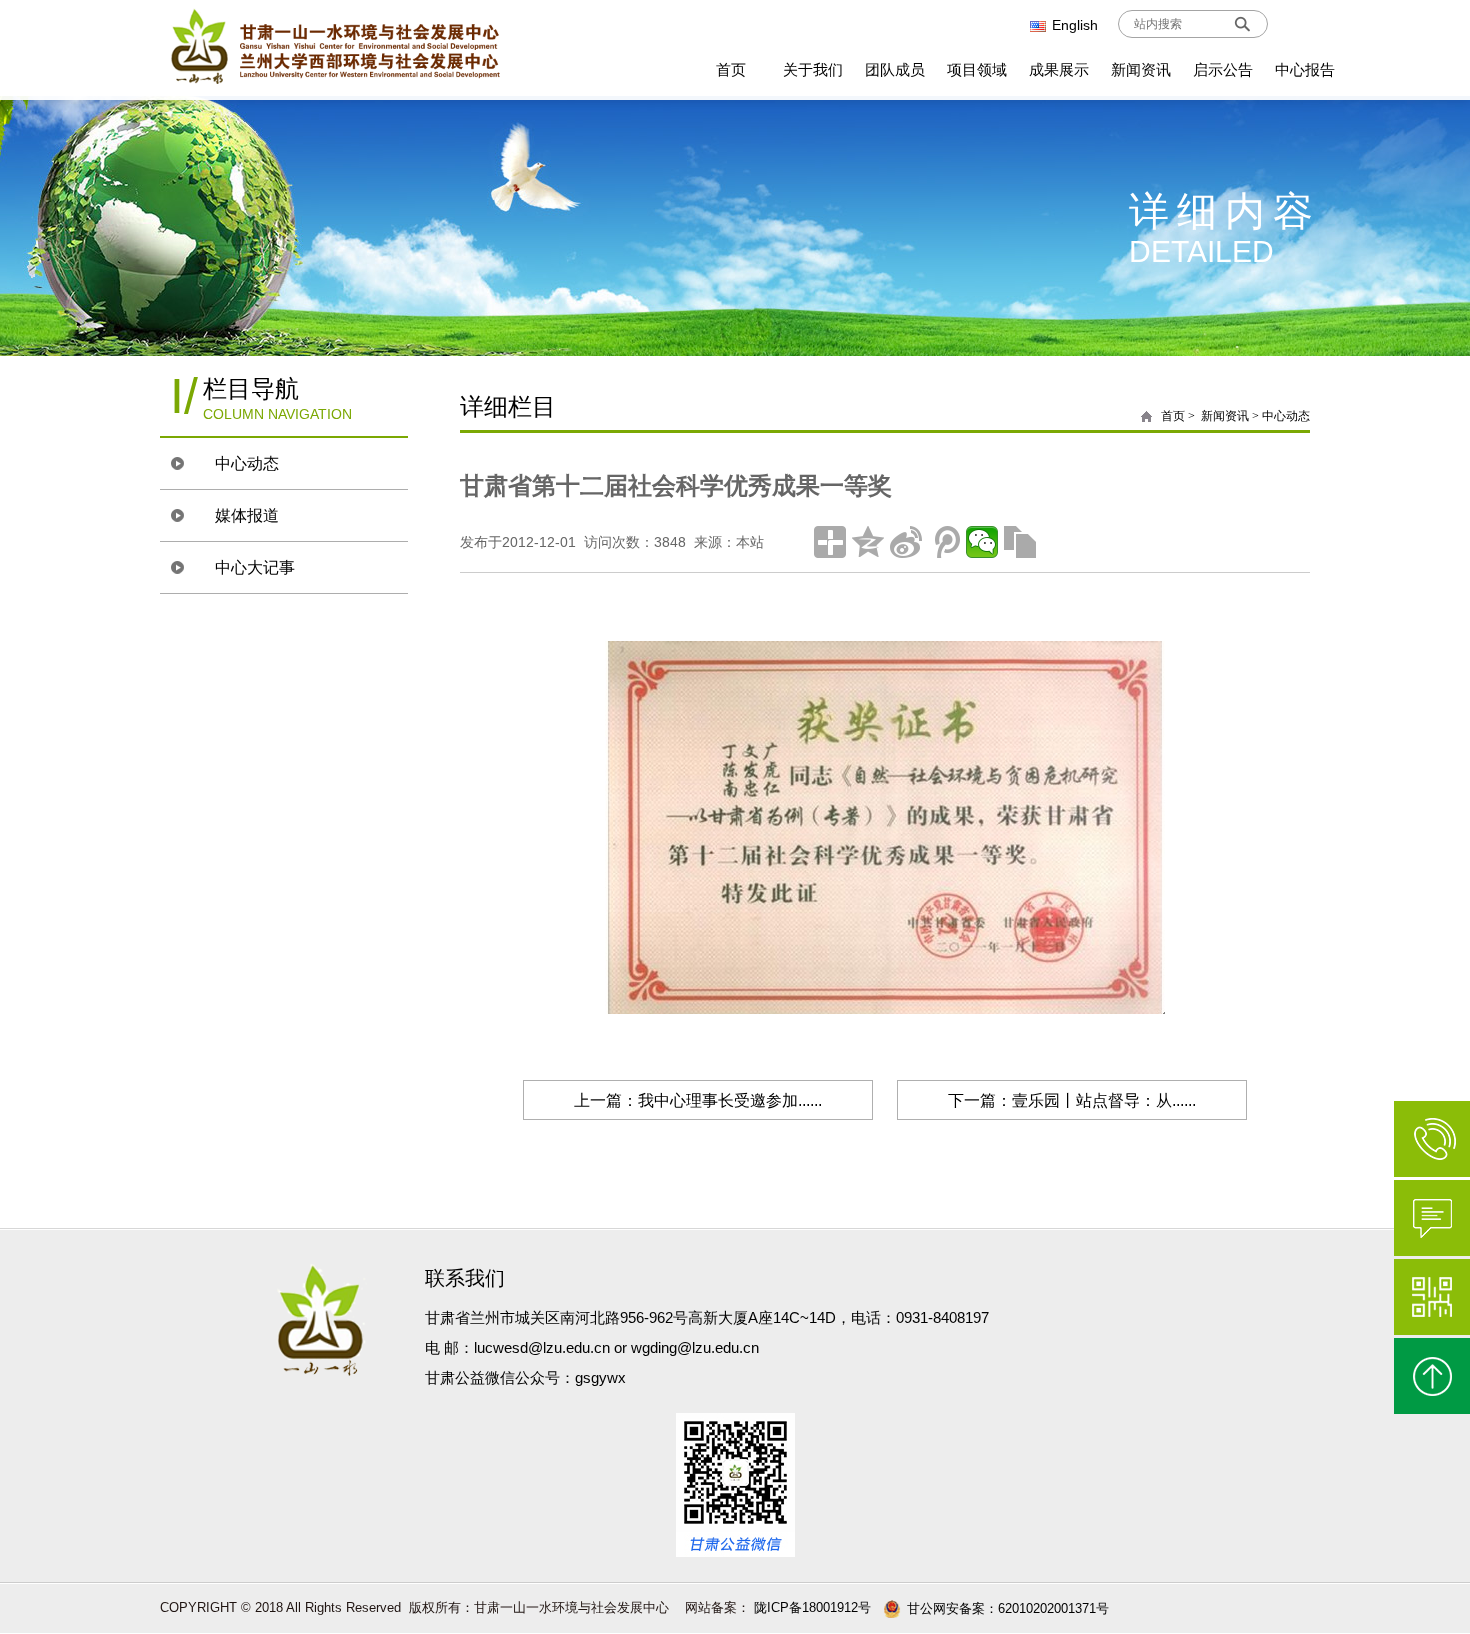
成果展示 (1059, 69)
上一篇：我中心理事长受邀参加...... (698, 1100)
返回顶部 (1432, 1376)
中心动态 (247, 463)
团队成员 (895, 69)
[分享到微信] (982, 542)
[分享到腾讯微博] (944, 542)
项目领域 (977, 69)
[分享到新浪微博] (906, 542)
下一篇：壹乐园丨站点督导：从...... (1072, 1100)
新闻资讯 (1141, 69)
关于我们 (813, 69)
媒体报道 (247, 515)
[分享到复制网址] (1020, 542)
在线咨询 (1432, 1218)
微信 (1432, 1297)
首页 (731, 69)
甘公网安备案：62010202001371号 (1008, 1608)
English (1075, 25)
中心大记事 (255, 567)
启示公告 (1223, 69)
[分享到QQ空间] (868, 542)
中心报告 (1305, 69)
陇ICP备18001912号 (810, 1607)
